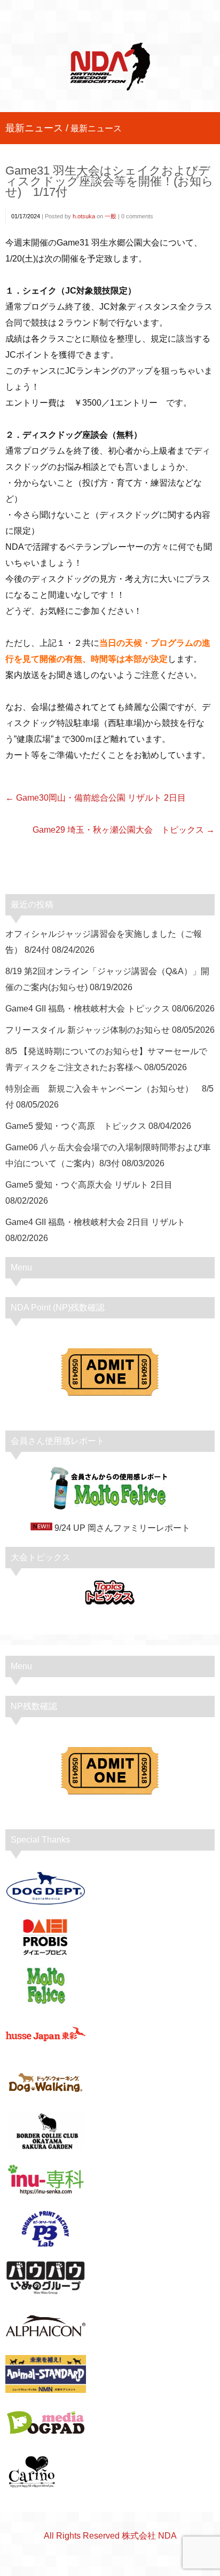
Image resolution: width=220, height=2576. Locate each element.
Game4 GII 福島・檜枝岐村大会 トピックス (88, 1009)
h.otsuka (84, 216)
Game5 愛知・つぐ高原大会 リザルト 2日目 (89, 1185)
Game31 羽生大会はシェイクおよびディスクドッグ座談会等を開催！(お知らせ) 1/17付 (109, 181)
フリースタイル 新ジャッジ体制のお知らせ (88, 1030)
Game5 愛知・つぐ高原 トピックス (76, 1126)
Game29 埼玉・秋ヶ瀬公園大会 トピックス (118, 830)
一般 (111, 216)
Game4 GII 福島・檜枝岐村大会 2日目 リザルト (95, 1222)
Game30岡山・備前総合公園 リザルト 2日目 (101, 798)
